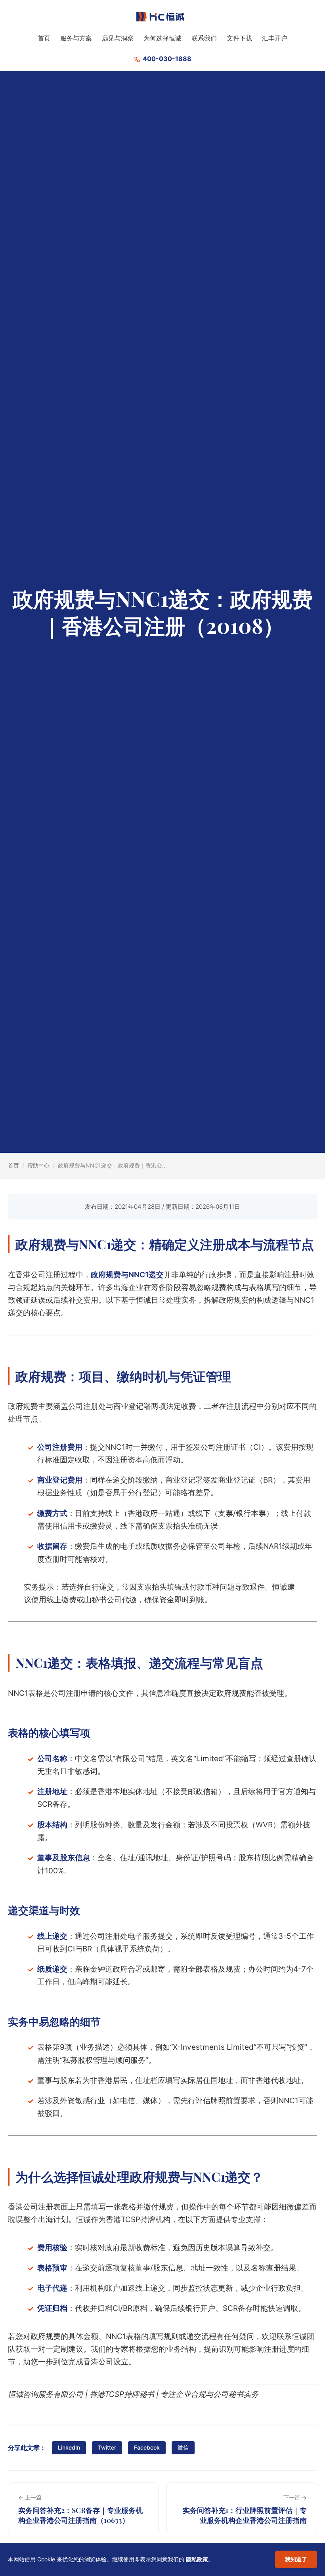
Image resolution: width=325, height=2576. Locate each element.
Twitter (107, 2447)
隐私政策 (197, 2559)
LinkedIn (69, 2447)
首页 (44, 38)
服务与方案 (76, 38)
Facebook (147, 2447)
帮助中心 (38, 1165)
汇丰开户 (275, 38)
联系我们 (204, 38)
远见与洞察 (118, 38)
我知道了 (296, 2559)
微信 (183, 2447)
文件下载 (239, 38)
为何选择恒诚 (162, 38)
